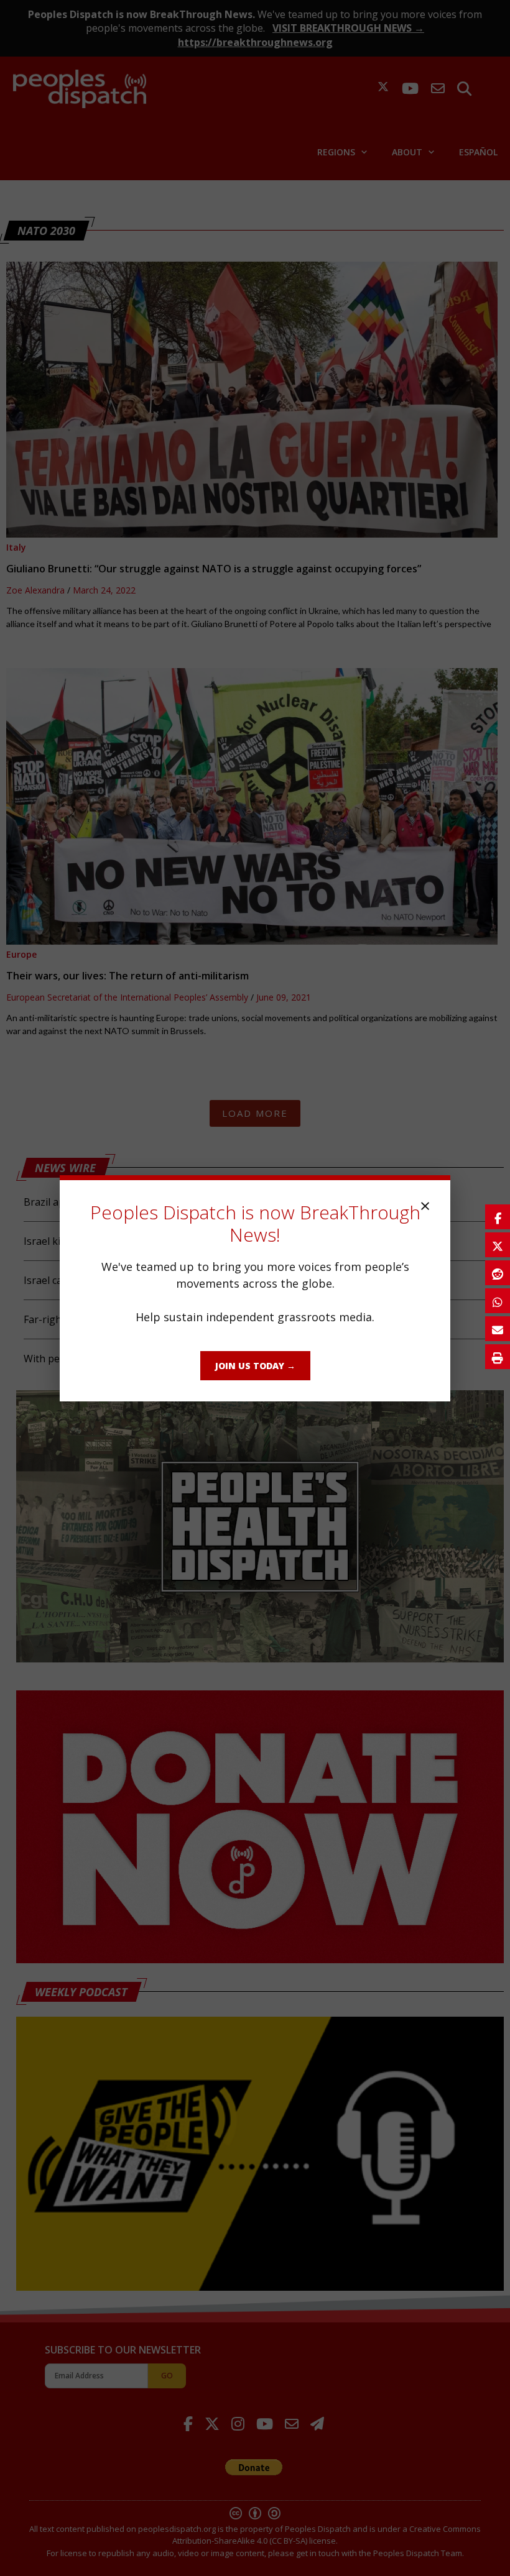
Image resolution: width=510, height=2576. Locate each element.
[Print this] (498, 1357)
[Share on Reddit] (498, 1273)
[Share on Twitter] (498, 1245)
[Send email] (498, 1329)
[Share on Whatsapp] (498, 1301)
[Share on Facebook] (498, 1217)
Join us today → (255, 1366)
